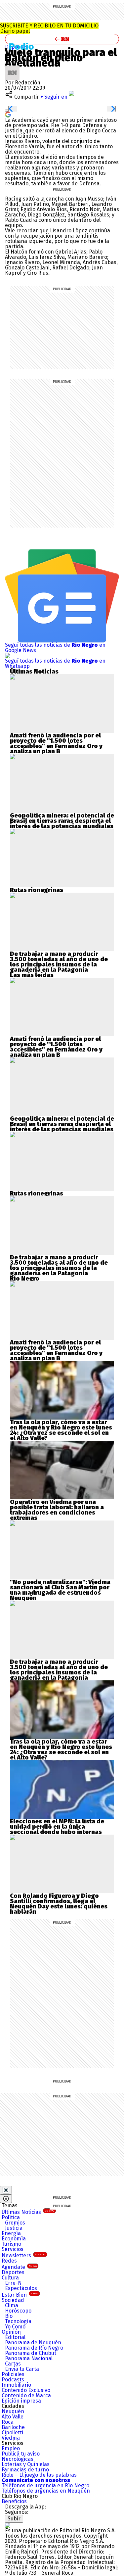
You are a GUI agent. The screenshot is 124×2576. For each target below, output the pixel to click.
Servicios (13, 2249)
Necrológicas (18, 2459)
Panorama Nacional (29, 2358)
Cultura (10, 2278)
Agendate (19, 2267)
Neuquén (13, 2411)
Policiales (13, 2374)
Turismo (11, 2244)
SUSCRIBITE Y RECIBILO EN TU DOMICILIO (49, 28)
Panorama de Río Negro (34, 2348)
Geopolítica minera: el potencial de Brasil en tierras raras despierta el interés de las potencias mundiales (62, 821)
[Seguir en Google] (8, 114)
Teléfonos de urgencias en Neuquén (46, 2491)
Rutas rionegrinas (37, 890)
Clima (12, 2305)
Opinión (11, 2332)
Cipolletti (12, 2433)
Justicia (14, 2228)
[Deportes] (24, 46)
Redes (9, 2261)
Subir (14, 2519)
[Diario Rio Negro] (8, 2525)
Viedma (11, 2438)
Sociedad (13, 2300)
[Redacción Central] (12, 68)
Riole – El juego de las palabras (39, 2475)
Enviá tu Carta (22, 2369)
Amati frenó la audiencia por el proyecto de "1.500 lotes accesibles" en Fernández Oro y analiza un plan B (56, 743)
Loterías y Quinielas (26, 2464)
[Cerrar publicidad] (6, 2190)
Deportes (13, 2272)
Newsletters (24, 2255)
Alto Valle (13, 2417)
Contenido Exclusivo (26, 2390)
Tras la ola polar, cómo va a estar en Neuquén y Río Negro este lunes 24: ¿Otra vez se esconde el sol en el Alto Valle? (61, 1430)
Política (11, 2217)
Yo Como (15, 2327)
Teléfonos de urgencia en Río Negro (45, 2485)
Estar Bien (20, 2295)
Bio (9, 2316)
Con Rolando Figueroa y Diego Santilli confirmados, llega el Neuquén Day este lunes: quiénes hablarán (59, 1904)
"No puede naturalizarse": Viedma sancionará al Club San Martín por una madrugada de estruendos (60, 1587)
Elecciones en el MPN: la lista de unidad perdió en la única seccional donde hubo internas (57, 1827)
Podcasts (13, 2380)
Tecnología (18, 2321)
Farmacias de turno (25, 2470)
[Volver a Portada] (62, 39)
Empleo (11, 2448)
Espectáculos (21, 2288)
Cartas (13, 2364)
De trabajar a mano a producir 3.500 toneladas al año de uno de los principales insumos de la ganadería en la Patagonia (59, 962)
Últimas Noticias (28, 2212)
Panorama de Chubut (31, 2353)
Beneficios (14, 2501)
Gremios (15, 2223)
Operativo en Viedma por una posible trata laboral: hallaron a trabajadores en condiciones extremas (57, 1510)
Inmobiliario (16, 2385)
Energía (11, 2233)
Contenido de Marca (26, 2395)
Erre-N (13, 2283)
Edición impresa (21, 2401)
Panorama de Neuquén (33, 2342)
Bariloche (13, 2427)
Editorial (15, 2337)
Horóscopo (18, 2311)
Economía (14, 2239)
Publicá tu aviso (21, 2454)
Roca (8, 2422)
